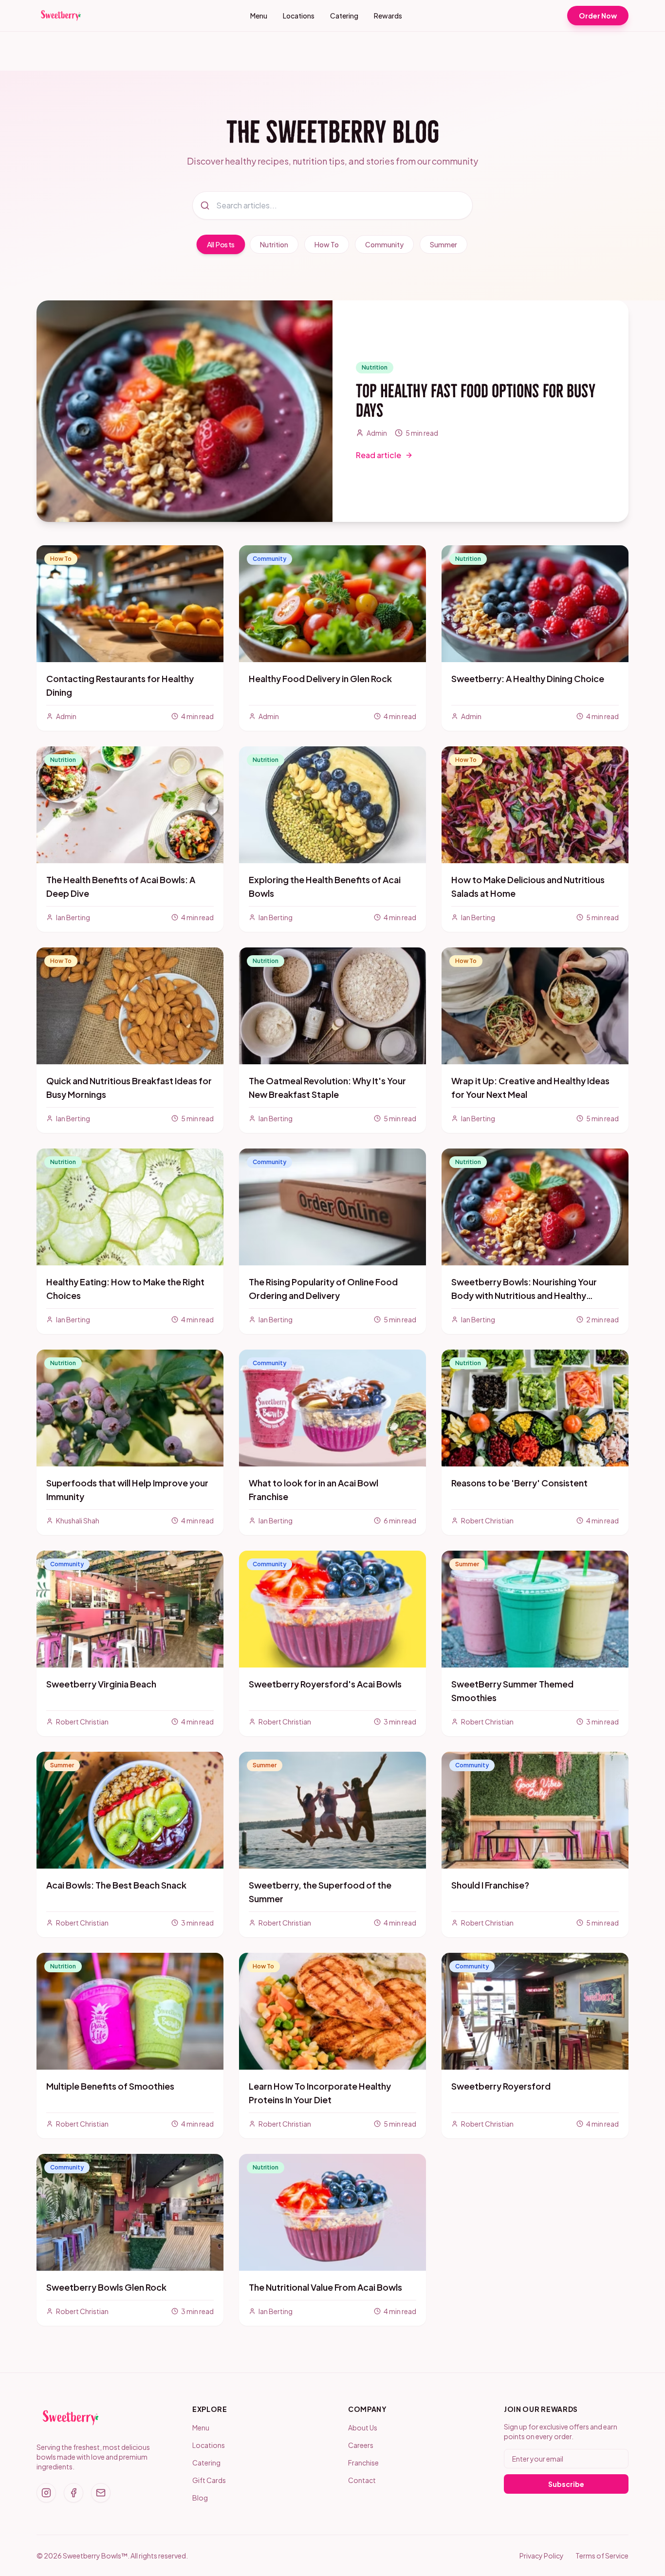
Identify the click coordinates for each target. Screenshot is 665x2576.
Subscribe (566, 2484)
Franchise (363, 2463)
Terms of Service (602, 2556)
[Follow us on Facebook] (74, 2493)
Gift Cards (209, 2480)
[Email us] (101, 2493)
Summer (443, 244)
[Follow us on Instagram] (46, 2493)
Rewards (388, 16)
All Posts (221, 245)
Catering (344, 16)
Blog (200, 2498)
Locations (299, 16)
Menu (259, 16)
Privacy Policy (542, 2556)
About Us (363, 2428)
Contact (362, 2480)
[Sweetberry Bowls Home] (61, 16)
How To (327, 244)
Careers (361, 2445)
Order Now (598, 16)
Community (384, 244)
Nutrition (274, 244)
